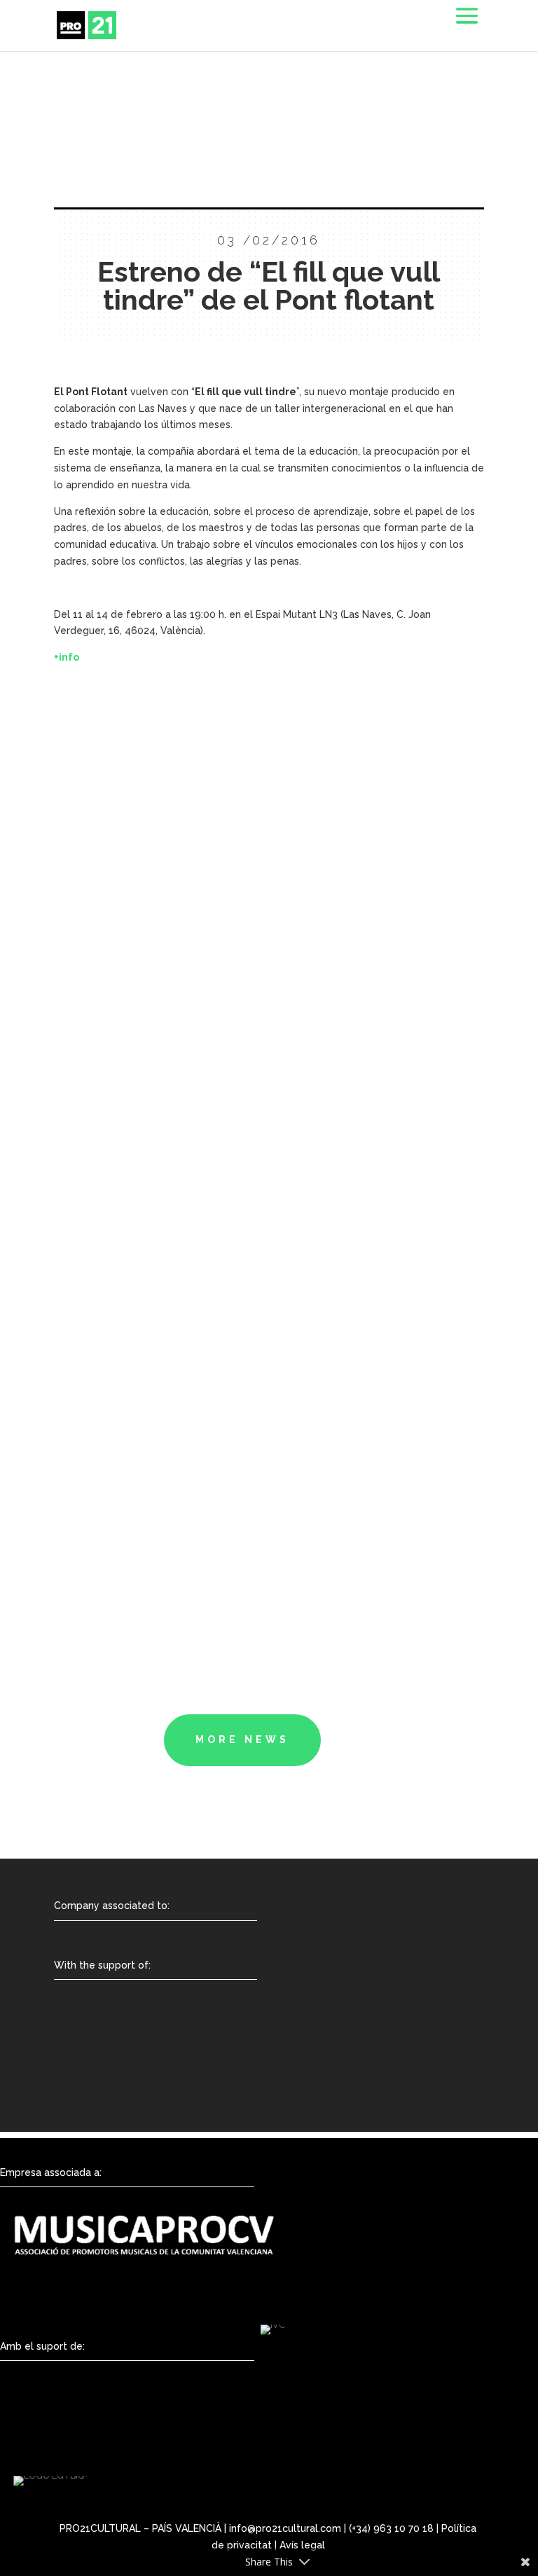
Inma (91, 1197)
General (81, 1003)
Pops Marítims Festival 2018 (191, 1549)
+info (67, 657)
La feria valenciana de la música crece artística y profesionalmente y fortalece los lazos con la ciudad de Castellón (239, 1072)
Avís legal (302, 2545)
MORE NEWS (242, 1740)
